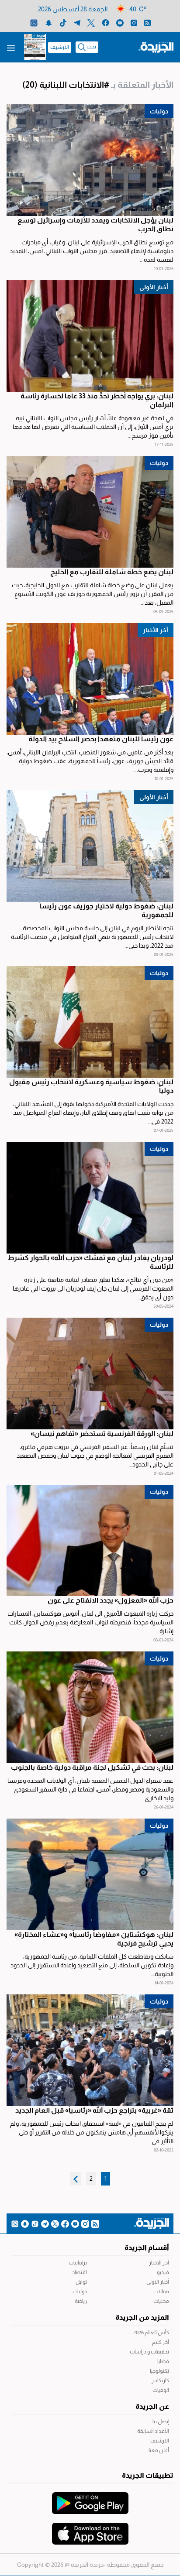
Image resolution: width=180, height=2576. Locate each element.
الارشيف (60, 47)
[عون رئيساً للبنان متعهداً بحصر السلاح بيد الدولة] (90, 679)
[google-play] (90, 2499)
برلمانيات (78, 2263)
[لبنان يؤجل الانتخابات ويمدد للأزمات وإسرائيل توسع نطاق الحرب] (90, 160)
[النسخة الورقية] (35, 47)
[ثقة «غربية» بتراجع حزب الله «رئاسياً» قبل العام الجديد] (90, 2050)
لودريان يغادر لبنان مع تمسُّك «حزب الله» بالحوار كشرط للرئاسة (90, 1262)
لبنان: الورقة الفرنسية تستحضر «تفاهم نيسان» (102, 1434)
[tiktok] (63, 22)
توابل (81, 2282)
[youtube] (120, 22)
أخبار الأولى (154, 287)
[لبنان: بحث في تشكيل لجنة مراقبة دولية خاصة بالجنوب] (90, 1707)
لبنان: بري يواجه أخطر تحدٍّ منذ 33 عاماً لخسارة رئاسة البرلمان (97, 400)
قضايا (163, 2361)
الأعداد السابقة (153, 2431)
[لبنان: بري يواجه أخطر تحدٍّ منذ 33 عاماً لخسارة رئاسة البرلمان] (90, 336)
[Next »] (76, 2179)
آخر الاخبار (159, 2263)
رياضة (81, 2301)
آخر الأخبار (156, 630)
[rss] (147, 22)
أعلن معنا (159, 2450)
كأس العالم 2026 (151, 2333)
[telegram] (77, 22)
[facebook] (106, 22)
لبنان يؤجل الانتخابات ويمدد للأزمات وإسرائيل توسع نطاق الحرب (95, 224)
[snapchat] (49, 22)
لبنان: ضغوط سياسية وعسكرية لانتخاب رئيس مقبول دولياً (91, 1086)
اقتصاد (80, 2272)
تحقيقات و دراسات (149, 2352)
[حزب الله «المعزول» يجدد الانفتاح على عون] (90, 1541)
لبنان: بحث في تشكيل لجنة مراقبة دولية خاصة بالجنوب (92, 1767)
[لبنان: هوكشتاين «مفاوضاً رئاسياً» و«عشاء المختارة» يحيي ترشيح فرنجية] (90, 1874)
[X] (91, 22)
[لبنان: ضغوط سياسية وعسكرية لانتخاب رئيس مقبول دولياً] (90, 1022)
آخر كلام (161, 2342)
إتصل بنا (161, 2422)
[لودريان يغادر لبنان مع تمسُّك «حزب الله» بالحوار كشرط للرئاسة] (90, 1198)
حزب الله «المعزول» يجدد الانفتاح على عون (111, 1600)
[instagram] (134, 22)
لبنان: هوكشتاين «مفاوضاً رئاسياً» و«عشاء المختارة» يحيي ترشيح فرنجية (94, 1939)
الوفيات (161, 2390)
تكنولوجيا (159, 2371)
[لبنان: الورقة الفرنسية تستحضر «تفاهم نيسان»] (90, 1374)
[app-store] (90, 2529)
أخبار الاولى (158, 2282)
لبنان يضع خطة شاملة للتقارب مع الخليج (112, 572)
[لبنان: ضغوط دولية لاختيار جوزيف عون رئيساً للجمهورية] (90, 846)
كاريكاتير (160, 2381)
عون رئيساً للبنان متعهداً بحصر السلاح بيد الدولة (101, 739)
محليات (161, 2301)
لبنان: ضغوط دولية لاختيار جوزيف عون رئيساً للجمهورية (106, 910)
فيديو (163, 2272)
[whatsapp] (34, 22)
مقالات (161, 2292)
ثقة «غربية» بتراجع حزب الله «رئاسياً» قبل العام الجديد (94, 2110)
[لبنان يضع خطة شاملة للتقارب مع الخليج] (90, 512)
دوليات (159, 111)
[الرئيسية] (156, 47)
